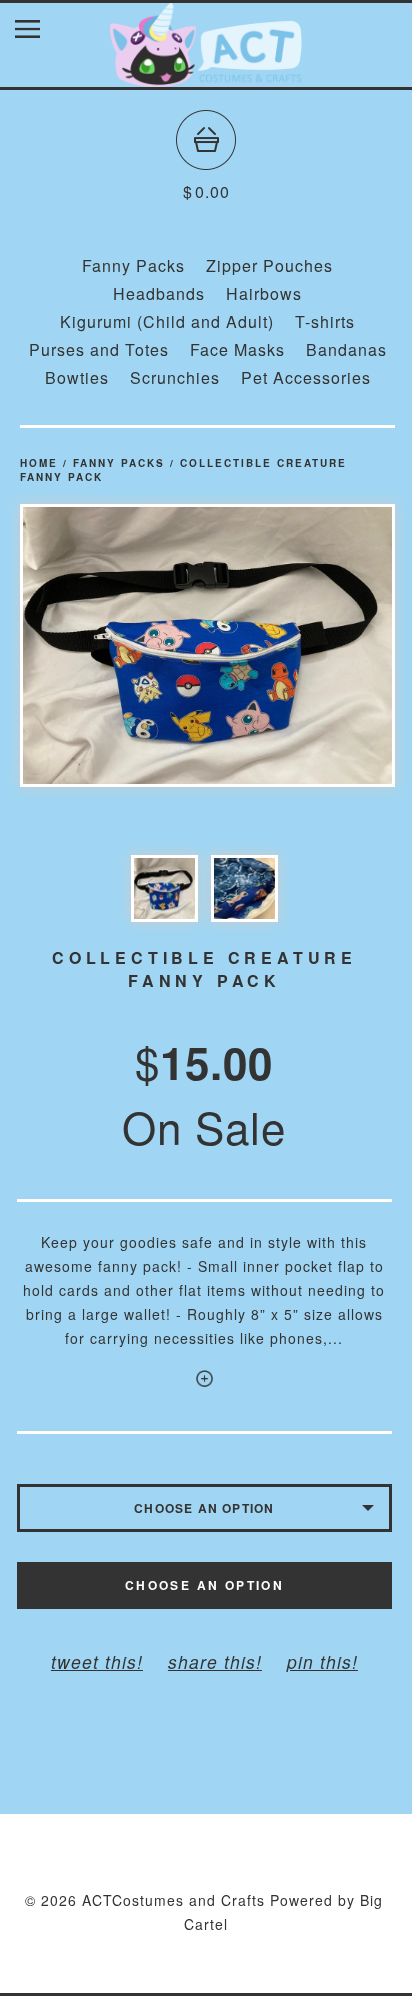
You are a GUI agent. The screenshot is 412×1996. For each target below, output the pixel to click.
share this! (215, 1661)
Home (39, 463)
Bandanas (346, 349)
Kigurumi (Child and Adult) (167, 321)
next (301, 645)
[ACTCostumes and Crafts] (206, 77)
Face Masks (237, 349)
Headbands (159, 293)
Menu (42, 33)
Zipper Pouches (269, 265)
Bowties (77, 377)
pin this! (322, 1661)
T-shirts (325, 321)
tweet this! (97, 1661)
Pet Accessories (306, 377)
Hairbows (264, 293)
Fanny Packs (133, 265)
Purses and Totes (99, 349)
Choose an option (204, 1585)
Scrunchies (175, 377)
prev (113, 645)
